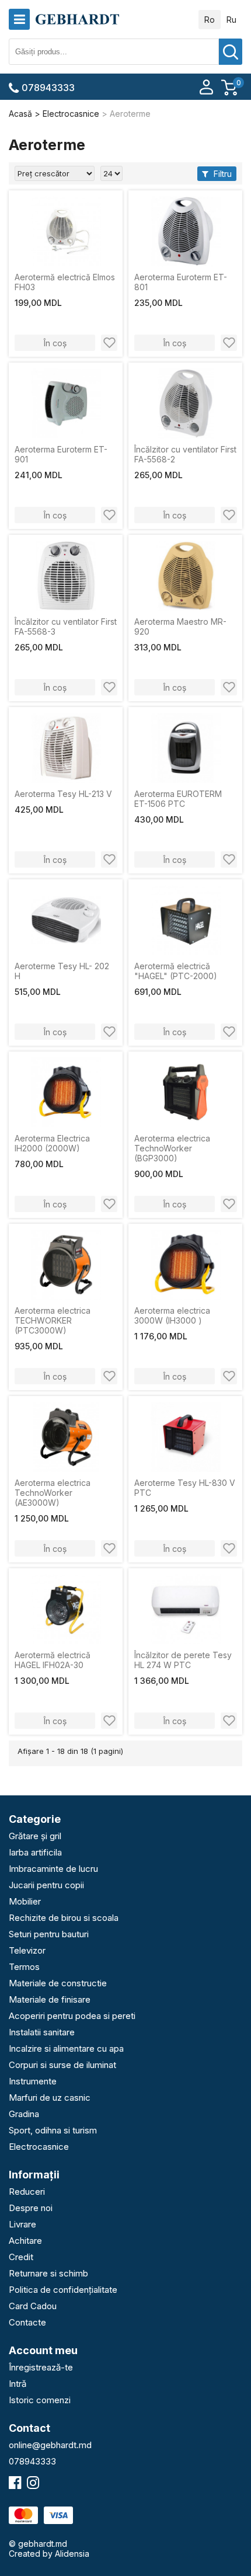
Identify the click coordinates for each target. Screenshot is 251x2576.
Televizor (27, 1950)
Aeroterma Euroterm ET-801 (181, 282)
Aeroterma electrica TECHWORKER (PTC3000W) (53, 1320)
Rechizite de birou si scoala (64, 1918)
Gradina (24, 2114)
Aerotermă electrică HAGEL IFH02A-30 (53, 1660)
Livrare (22, 2224)
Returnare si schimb (48, 2273)
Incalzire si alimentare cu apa (66, 2048)
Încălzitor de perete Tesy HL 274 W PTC (183, 1660)
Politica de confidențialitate (63, 2290)
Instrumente (33, 2081)
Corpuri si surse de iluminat (62, 2065)
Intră (18, 2384)
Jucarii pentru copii (46, 1885)
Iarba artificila (35, 1852)
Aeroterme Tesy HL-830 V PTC (185, 1488)
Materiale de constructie (58, 1983)
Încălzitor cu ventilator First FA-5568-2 (185, 454)
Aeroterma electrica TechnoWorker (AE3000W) (53, 1493)
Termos (24, 1967)
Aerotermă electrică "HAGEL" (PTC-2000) (176, 971)
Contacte (27, 2322)
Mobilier (25, 1901)
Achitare (25, 2241)
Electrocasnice (39, 2147)
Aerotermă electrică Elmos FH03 (65, 282)
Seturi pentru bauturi (49, 1934)
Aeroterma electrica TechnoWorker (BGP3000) (172, 1148)
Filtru (222, 174)
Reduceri (27, 2192)
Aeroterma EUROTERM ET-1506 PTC (178, 799)
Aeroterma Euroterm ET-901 (61, 454)
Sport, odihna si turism (53, 2130)
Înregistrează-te (41, 2367)
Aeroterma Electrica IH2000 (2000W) (52, 1143)
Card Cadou (33, 2306)
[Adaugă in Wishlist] (109, 343)
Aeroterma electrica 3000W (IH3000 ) (172, 1315)
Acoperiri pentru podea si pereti (72, 2016)
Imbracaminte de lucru (53, 1869)
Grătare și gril (35, 1836)
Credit (21, 2257)
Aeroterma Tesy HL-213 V (63, 794)
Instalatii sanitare (42, 2032)
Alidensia (72, 2554)
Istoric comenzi (40, 2400)
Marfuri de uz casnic (50, 2098)
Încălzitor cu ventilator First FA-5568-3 (66, 626)
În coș (55, 343)
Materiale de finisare (50, 1999)
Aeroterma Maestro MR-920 (180, 626)
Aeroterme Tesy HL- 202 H (62, 971)
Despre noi (31, 2208)
